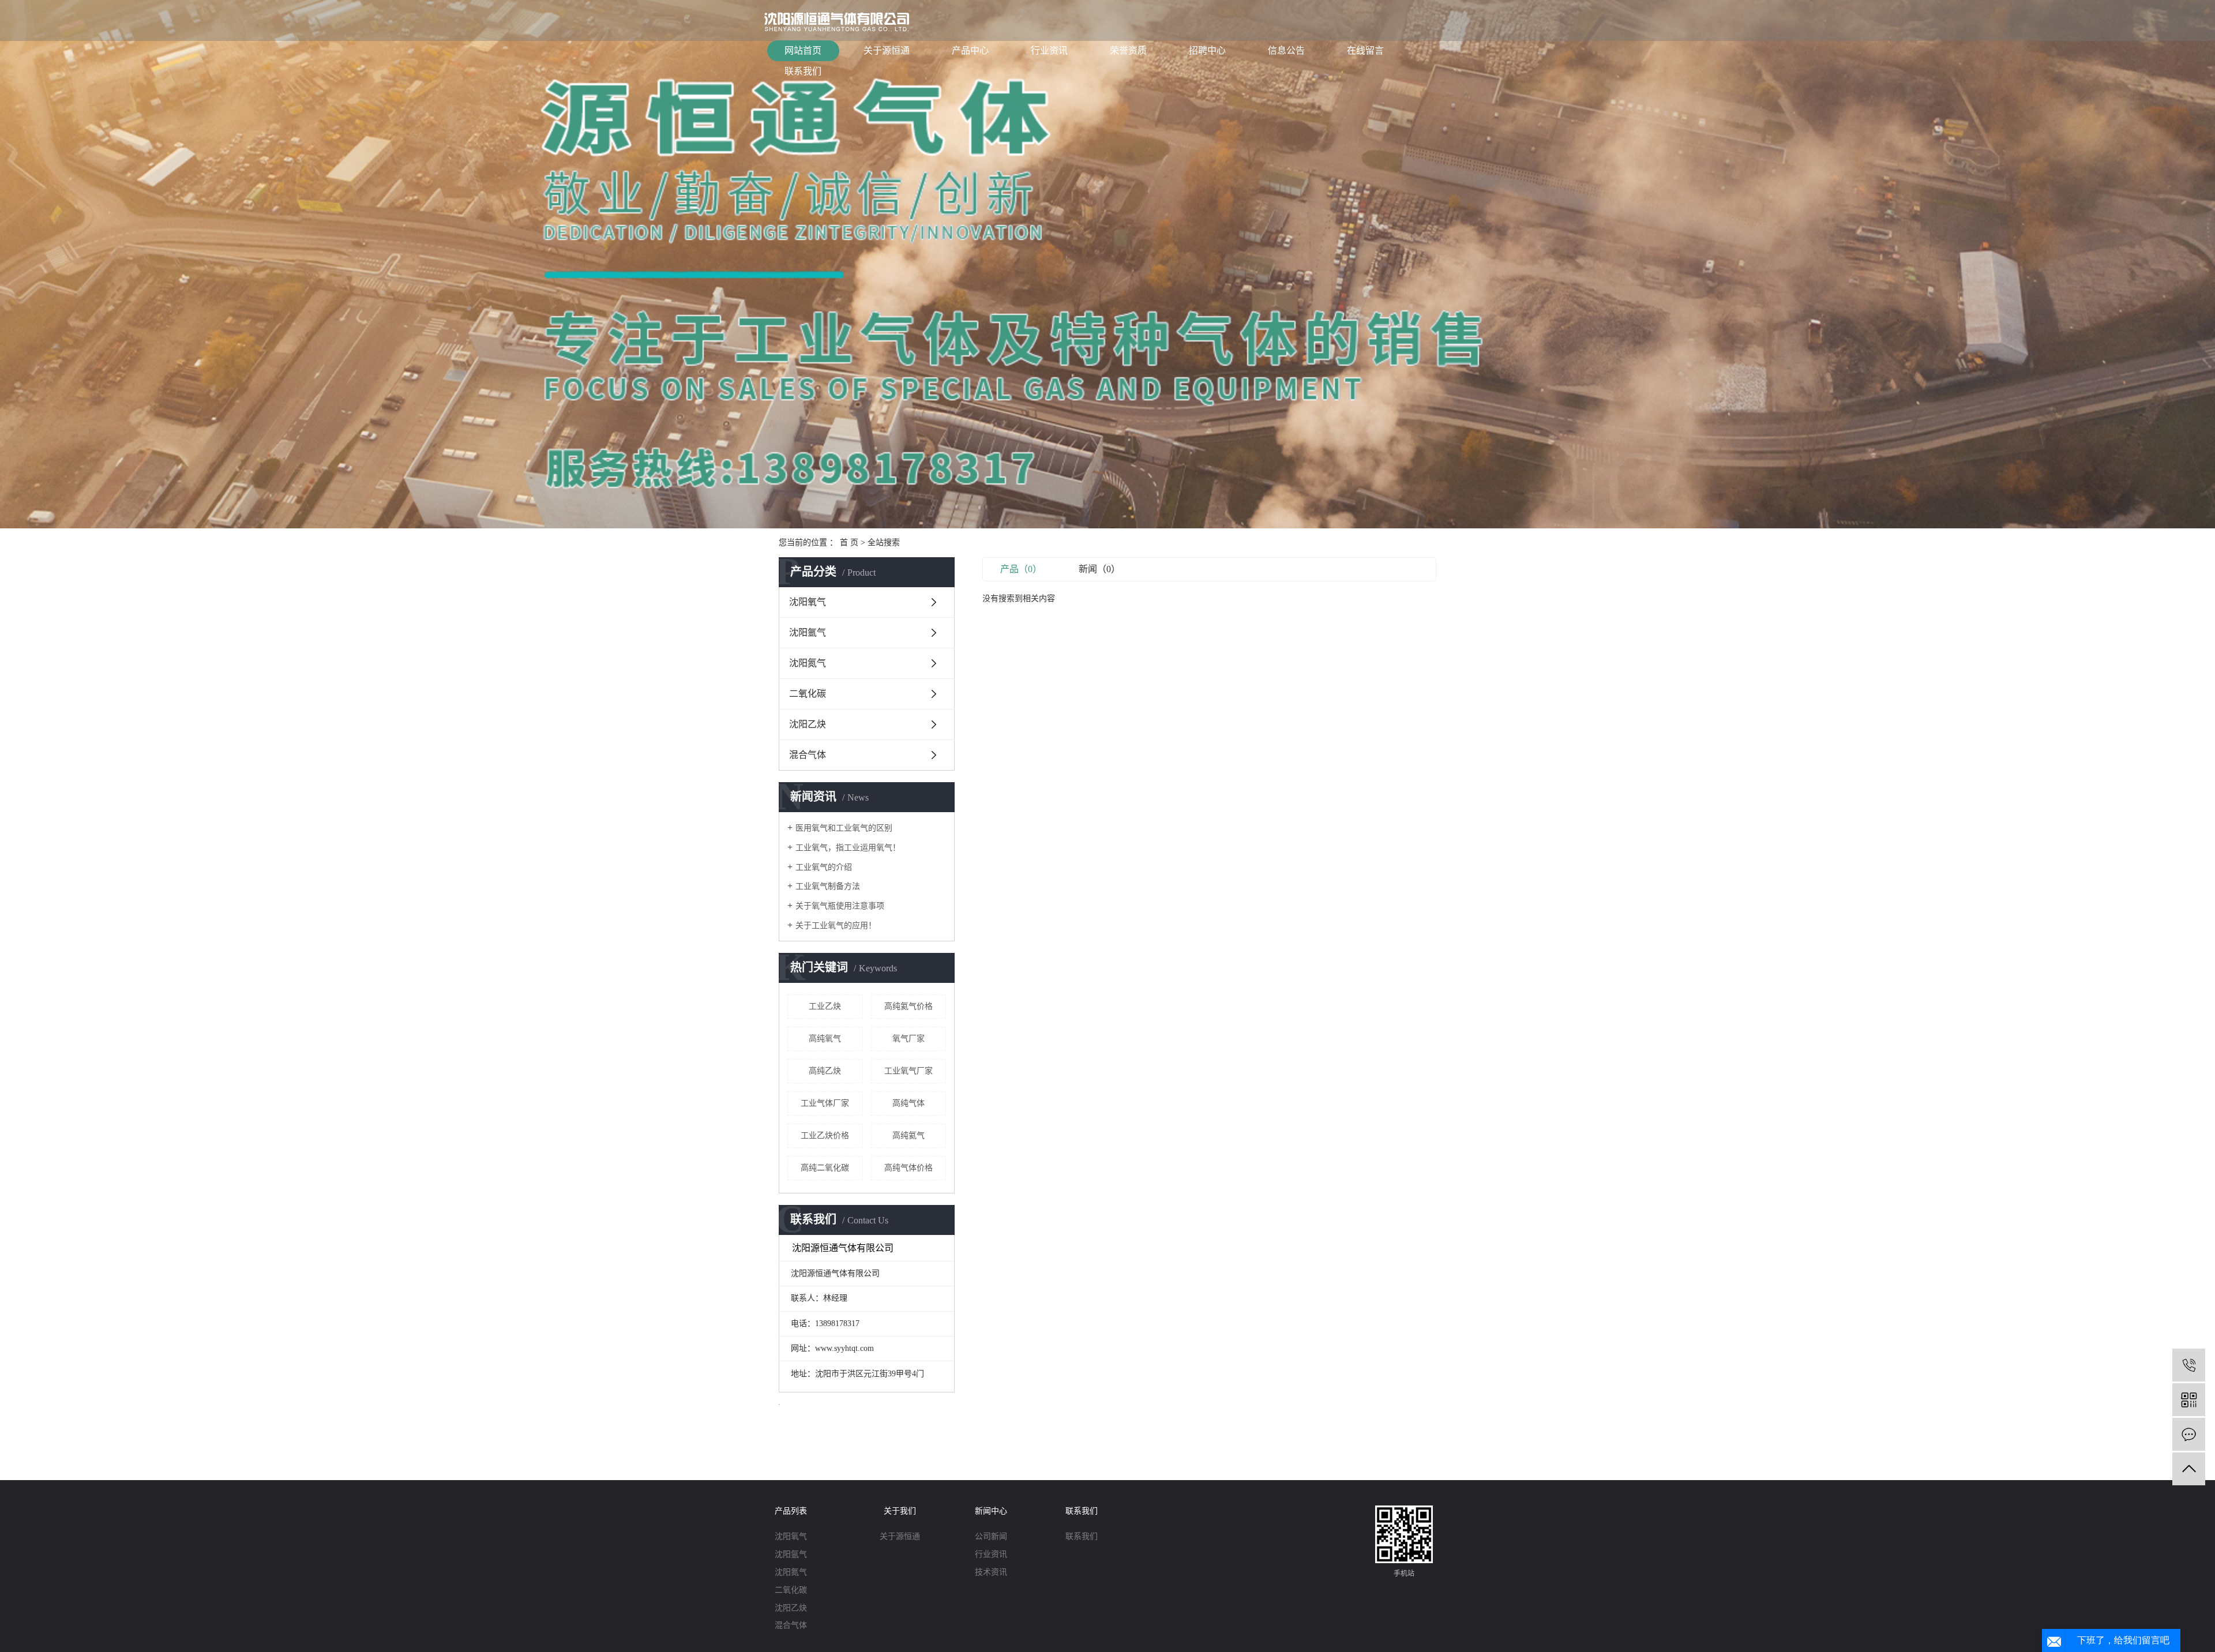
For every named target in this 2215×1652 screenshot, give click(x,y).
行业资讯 (1049, 50)
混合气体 (808, 755)
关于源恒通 (887, 50)
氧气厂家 (908, 1039)
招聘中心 (1207, 50)
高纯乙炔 (825, 1071)
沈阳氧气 (808, 602)
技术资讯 (991, 1572)
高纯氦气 (908, 1135)
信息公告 (1286, 50)
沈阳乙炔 (808, 724)
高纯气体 (908, 1103)
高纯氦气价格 (908, 1006)
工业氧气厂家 (908, 1071)
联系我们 (803, 71)
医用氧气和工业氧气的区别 (844, 828)
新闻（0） (1099, 569)
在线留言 (1365, 50)
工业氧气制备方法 (828, 886)
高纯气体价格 (908, 1168)
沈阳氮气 (808, 663)
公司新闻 (991, 1536)
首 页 (849, 542)
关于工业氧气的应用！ (836, 926)
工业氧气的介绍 (824, 867)
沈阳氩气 (808, 632)
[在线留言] (2189, 1434)
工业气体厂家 (825, 1103)
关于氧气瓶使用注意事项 (840, 906)
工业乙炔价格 (825, 1135)
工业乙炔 (825, 1006)
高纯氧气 (825, 1039)
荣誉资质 (1128, 50)
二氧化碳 (808, 694)
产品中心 (970, 50)
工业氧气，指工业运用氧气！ (848, 848)
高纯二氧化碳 (825, 1168)
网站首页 (803, 50)
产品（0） (1021, 569)
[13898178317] (2189, 1365)
